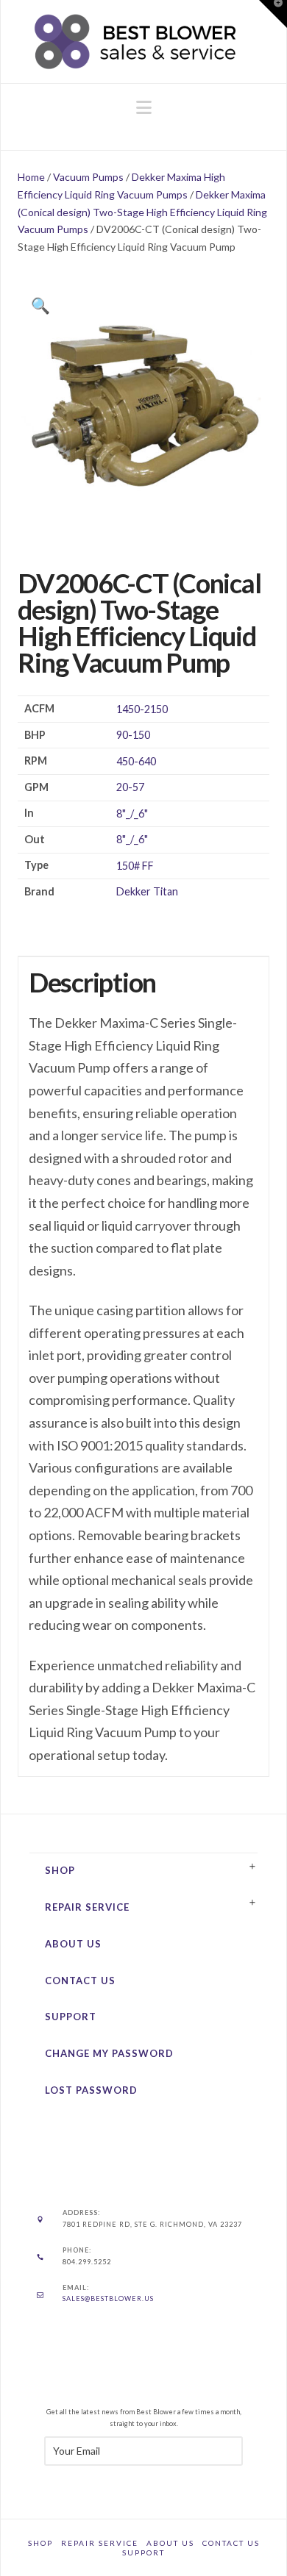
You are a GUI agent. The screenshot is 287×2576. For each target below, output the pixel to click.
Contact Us (80, 1981)
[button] (144, 107)
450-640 (136, 761)
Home (31, 177)
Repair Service (87, 1907)
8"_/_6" (132, 813)
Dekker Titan (147, 891)
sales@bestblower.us (108, 2298)
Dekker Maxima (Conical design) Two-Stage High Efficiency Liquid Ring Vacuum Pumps (142, 212)
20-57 (130, 787)
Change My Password (109, 2053)
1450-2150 (142, 709)
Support (71, 2017)
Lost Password (91, 2090)
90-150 (133, 735)
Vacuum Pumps (88, 177)
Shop (60, 1870)
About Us (73, 1944)
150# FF (135, 866)
